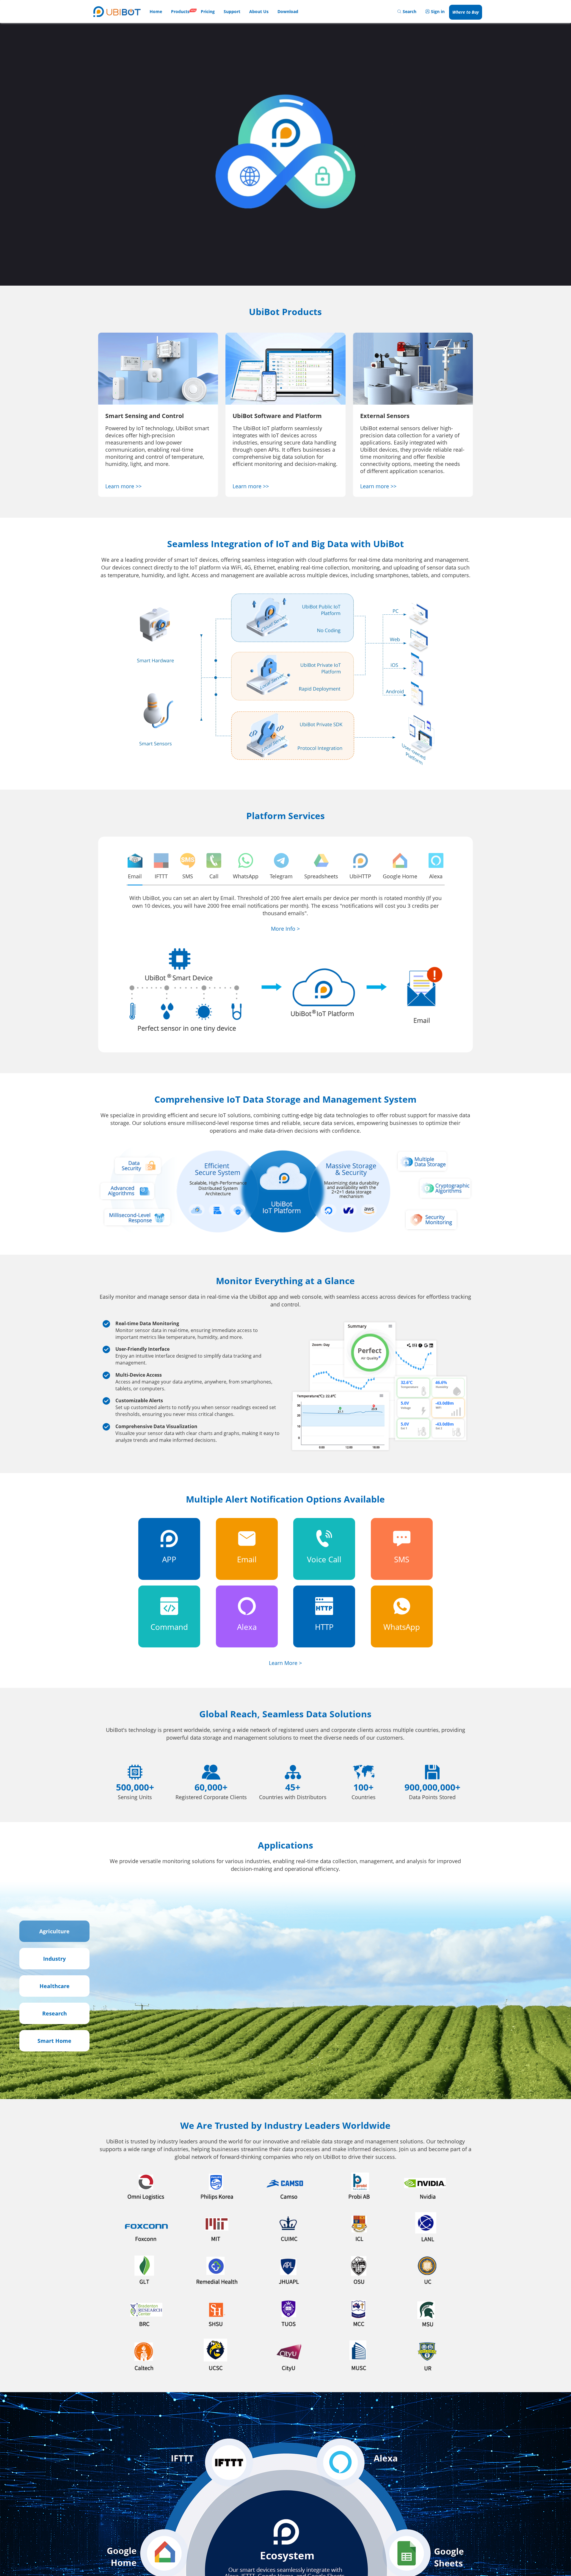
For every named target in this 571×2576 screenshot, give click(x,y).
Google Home (400, 876)
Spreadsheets (321, 876)
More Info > (285, 929)
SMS (188, 876)
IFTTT (161, 876)
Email (135, 876)
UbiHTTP (360, 876)
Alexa (436, 876)
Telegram (281, 876)
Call (214, 876)
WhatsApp (246, 876)
